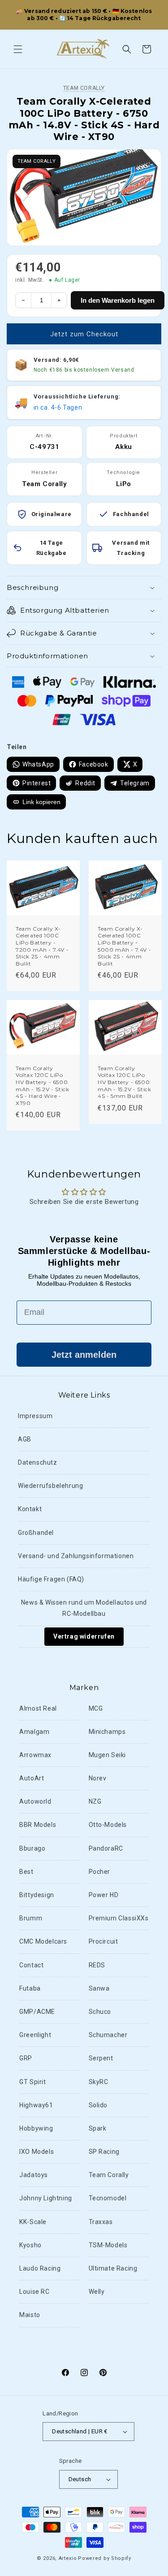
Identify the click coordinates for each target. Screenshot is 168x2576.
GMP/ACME (37, 2012)
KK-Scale (33, 2222)
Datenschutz (38, 1462)
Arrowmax (35, 1755)
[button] (18, 49)
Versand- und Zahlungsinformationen (76, 1556)
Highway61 (36, 2105)
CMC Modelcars (43, 1941)
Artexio (68, 2558)
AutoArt (32, 1778)
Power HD (104, 1895)
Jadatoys (34, 2175)
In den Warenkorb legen (118, 300)
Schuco (100, 2012)
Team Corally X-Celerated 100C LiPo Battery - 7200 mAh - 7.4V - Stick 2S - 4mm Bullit (42, 946)
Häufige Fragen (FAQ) (51, 1579)
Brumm (31, 1918)
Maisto (30, 2315)
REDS (97, 1965)
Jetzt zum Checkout (84, 334)
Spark (98, 2128)
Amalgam (34, 1732)
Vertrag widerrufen (84, 1636)
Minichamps (107, 1732)
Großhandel (36, 1533)
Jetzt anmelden (84, 1355)
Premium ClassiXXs (119, 1918)
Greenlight (35, 2035)
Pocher (100, 1872)
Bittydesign (37, 1895)
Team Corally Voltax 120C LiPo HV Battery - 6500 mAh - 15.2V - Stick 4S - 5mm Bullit (124, 1082)
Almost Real (38, 1708)
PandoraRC (106, 1848)
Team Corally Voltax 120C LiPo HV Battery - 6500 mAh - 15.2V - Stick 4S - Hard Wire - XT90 (42, 1086)
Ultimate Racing (113, 2268)
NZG (95, 1801)
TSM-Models (108, 2245)
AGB (25, 1439)
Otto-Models (108, 1825)
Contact (31, 1965)
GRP (26, 2058)
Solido (98, 2105)
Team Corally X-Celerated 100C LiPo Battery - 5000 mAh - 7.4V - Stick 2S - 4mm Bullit (124, 946)
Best (26, 1872)
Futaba (30, 1988)
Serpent (101, 2058)
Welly (97, 2292)
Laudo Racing (40, 2268)
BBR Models (38, 1825)
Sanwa (99, 1988)
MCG (96, 1708)
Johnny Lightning (46, 2198)
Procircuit (103, 1941)
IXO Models (37, 2152)
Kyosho (30, 2245)
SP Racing (104, 2152)
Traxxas (101, 2222)
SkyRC (99, 2082)
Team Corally (84, 88)
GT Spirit (32, 2082)
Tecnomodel (108, 2198)
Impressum (35, 1416)
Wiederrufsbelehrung (50, 1486)
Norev (98, 1778)
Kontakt (30, 1509)
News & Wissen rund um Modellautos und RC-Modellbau (84, 1608)
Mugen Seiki (108, 1755)
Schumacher (108, 2035)
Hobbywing (36, 2128)
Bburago (32, 1848)
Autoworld (35, 1801)
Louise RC (34, 2292)
